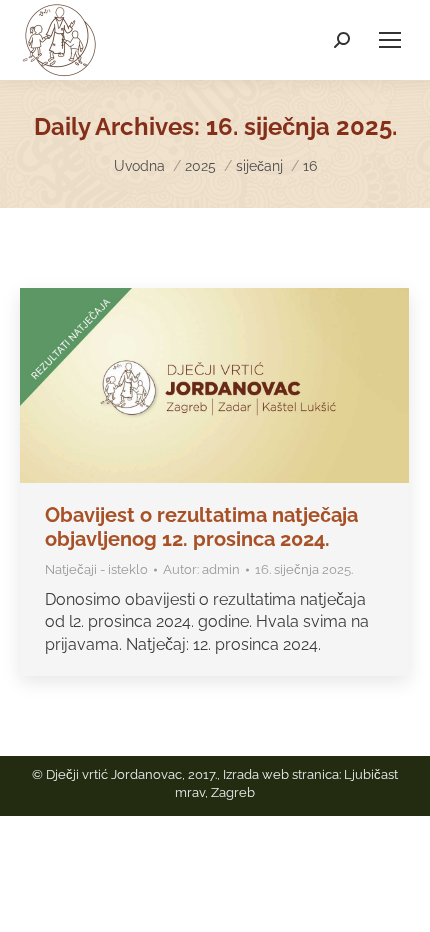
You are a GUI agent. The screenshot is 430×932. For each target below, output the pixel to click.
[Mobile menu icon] (390, 40)
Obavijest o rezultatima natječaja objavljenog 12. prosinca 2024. (201, 527)
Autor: (201, 569)
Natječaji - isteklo (96, 569)
